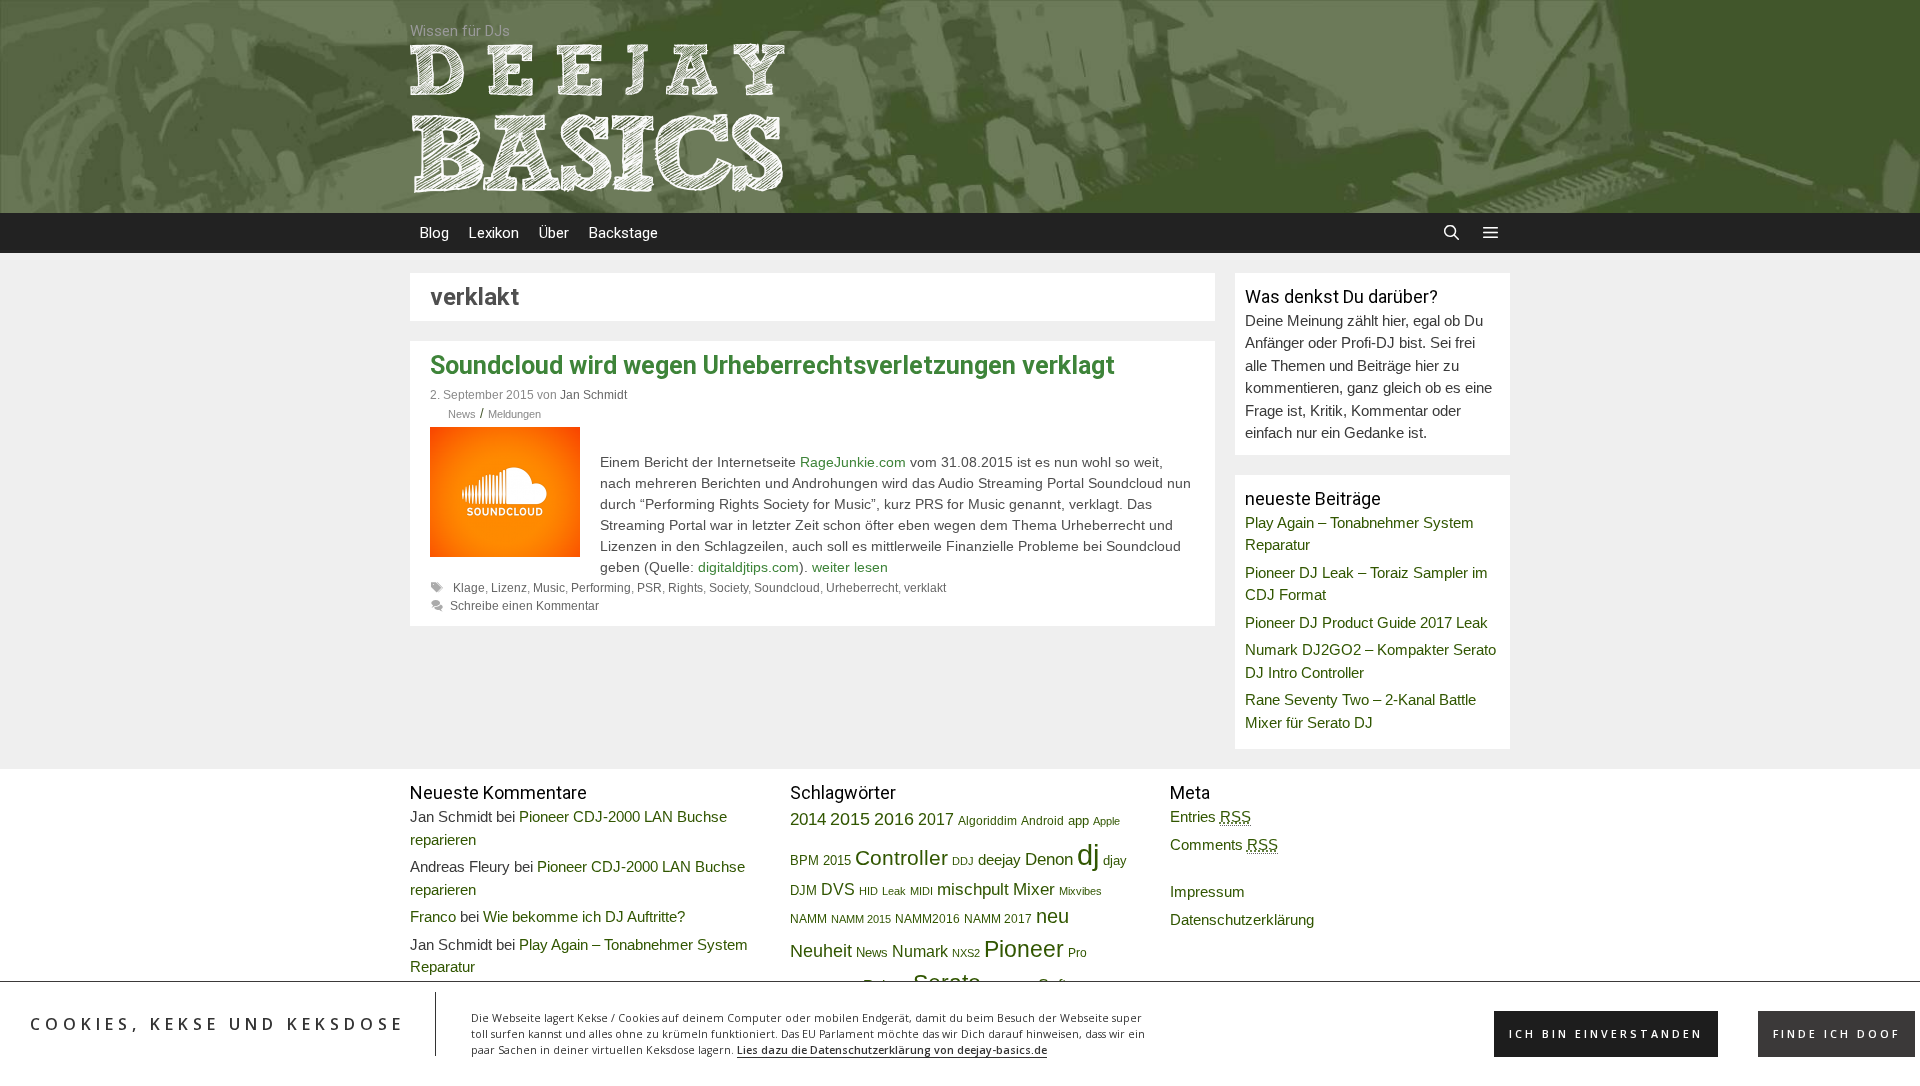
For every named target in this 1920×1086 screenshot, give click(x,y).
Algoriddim (987, 821)
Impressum (1207, 891)
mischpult (973, 889)
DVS (838, 889)
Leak (894, 891)
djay (1115, 860)
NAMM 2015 (861, 919)
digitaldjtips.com (748, 567)
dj (1088, 854)
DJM (803, 891)
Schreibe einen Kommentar (524, 606)
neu (1052, 916)
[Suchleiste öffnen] (1450, 233)
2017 (936, 819)
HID (868, 891)
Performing (601, 588)
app (1078, 821)
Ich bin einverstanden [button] (1606, 1034)
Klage (469, 588)
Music (549, 588)
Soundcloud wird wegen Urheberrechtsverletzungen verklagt (772, 365)
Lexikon (494, 233)
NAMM (808, 919)
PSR (649, 588)
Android (1042, 821)
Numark (920, 951)
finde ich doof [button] (1836, 1034)
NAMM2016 (927, 919)
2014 (808, 819)
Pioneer (1024, 949)
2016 (894, 819)
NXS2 (966, 953)
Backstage (623, 233)
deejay (999, 859)
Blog (434, 233)
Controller (901, 857)
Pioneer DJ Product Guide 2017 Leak (1366, 622)
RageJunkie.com (853, 462)
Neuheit (821, 951)
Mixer (1034, 889)
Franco (433, 916)
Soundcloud (787, 588)
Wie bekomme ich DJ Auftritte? (584, 916)
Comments (1224, 844)
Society (728, 588)
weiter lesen (850, 567)
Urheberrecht (862, 588)
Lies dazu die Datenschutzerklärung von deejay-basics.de (892, 1050)
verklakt (925, 588)
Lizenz (509, 588)
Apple (1106, 821)
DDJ (963, 861)
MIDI (921, 891)
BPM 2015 (820, 861)
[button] (1490, 233)
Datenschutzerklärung (1242, 919)
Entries (1210, 816)
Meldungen (514, 414)
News (462, 414)
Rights (685, 588)
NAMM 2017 (998, 919)
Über (554, 233)
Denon (1049, 859)
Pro (1077, 953)
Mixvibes (1080, 891)
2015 (850, 819)
